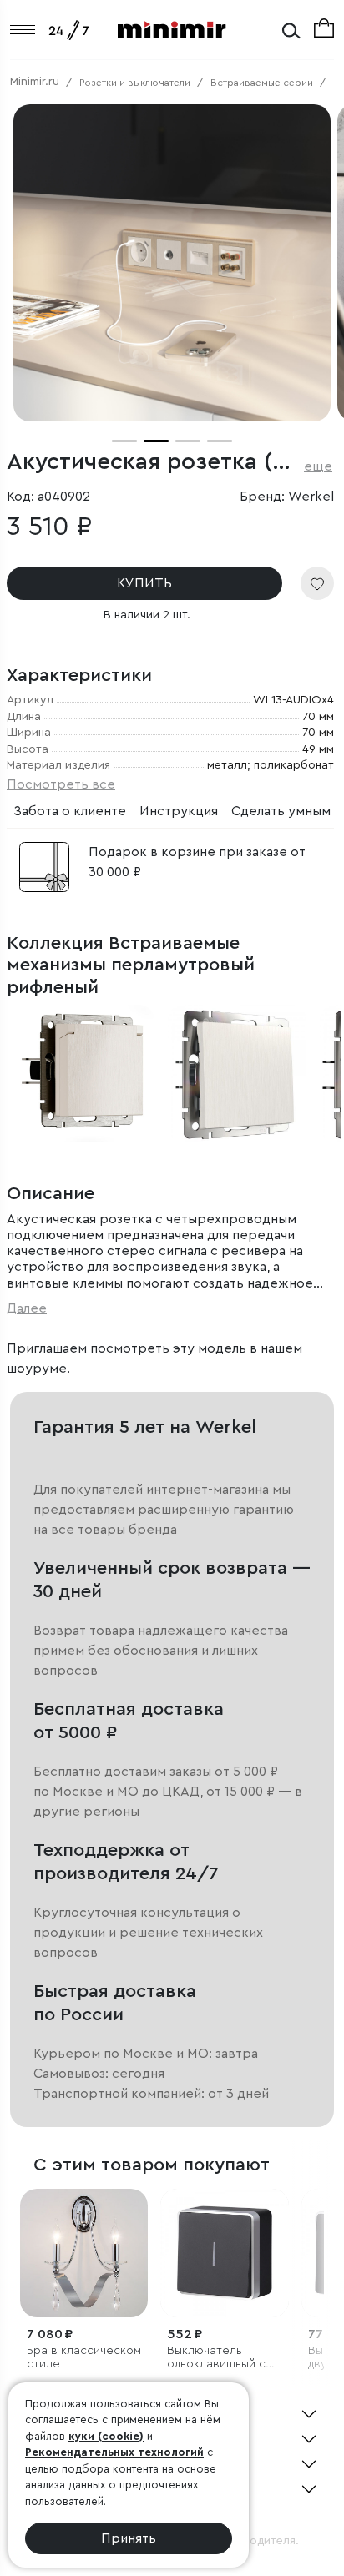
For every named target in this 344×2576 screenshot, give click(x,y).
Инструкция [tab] (179, 811)
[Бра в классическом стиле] (84, 2253)
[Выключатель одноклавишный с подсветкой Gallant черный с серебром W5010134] (224, 2253)
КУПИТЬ (144, 583)
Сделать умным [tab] (281, 811)
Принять (129, 2538)
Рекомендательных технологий (114, 2452)
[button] (124, 441)
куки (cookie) (106, 2436)
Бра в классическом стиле (84, 2358)
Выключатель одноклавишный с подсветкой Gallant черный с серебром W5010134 (224, 2359)
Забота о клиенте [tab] (70, 811)
